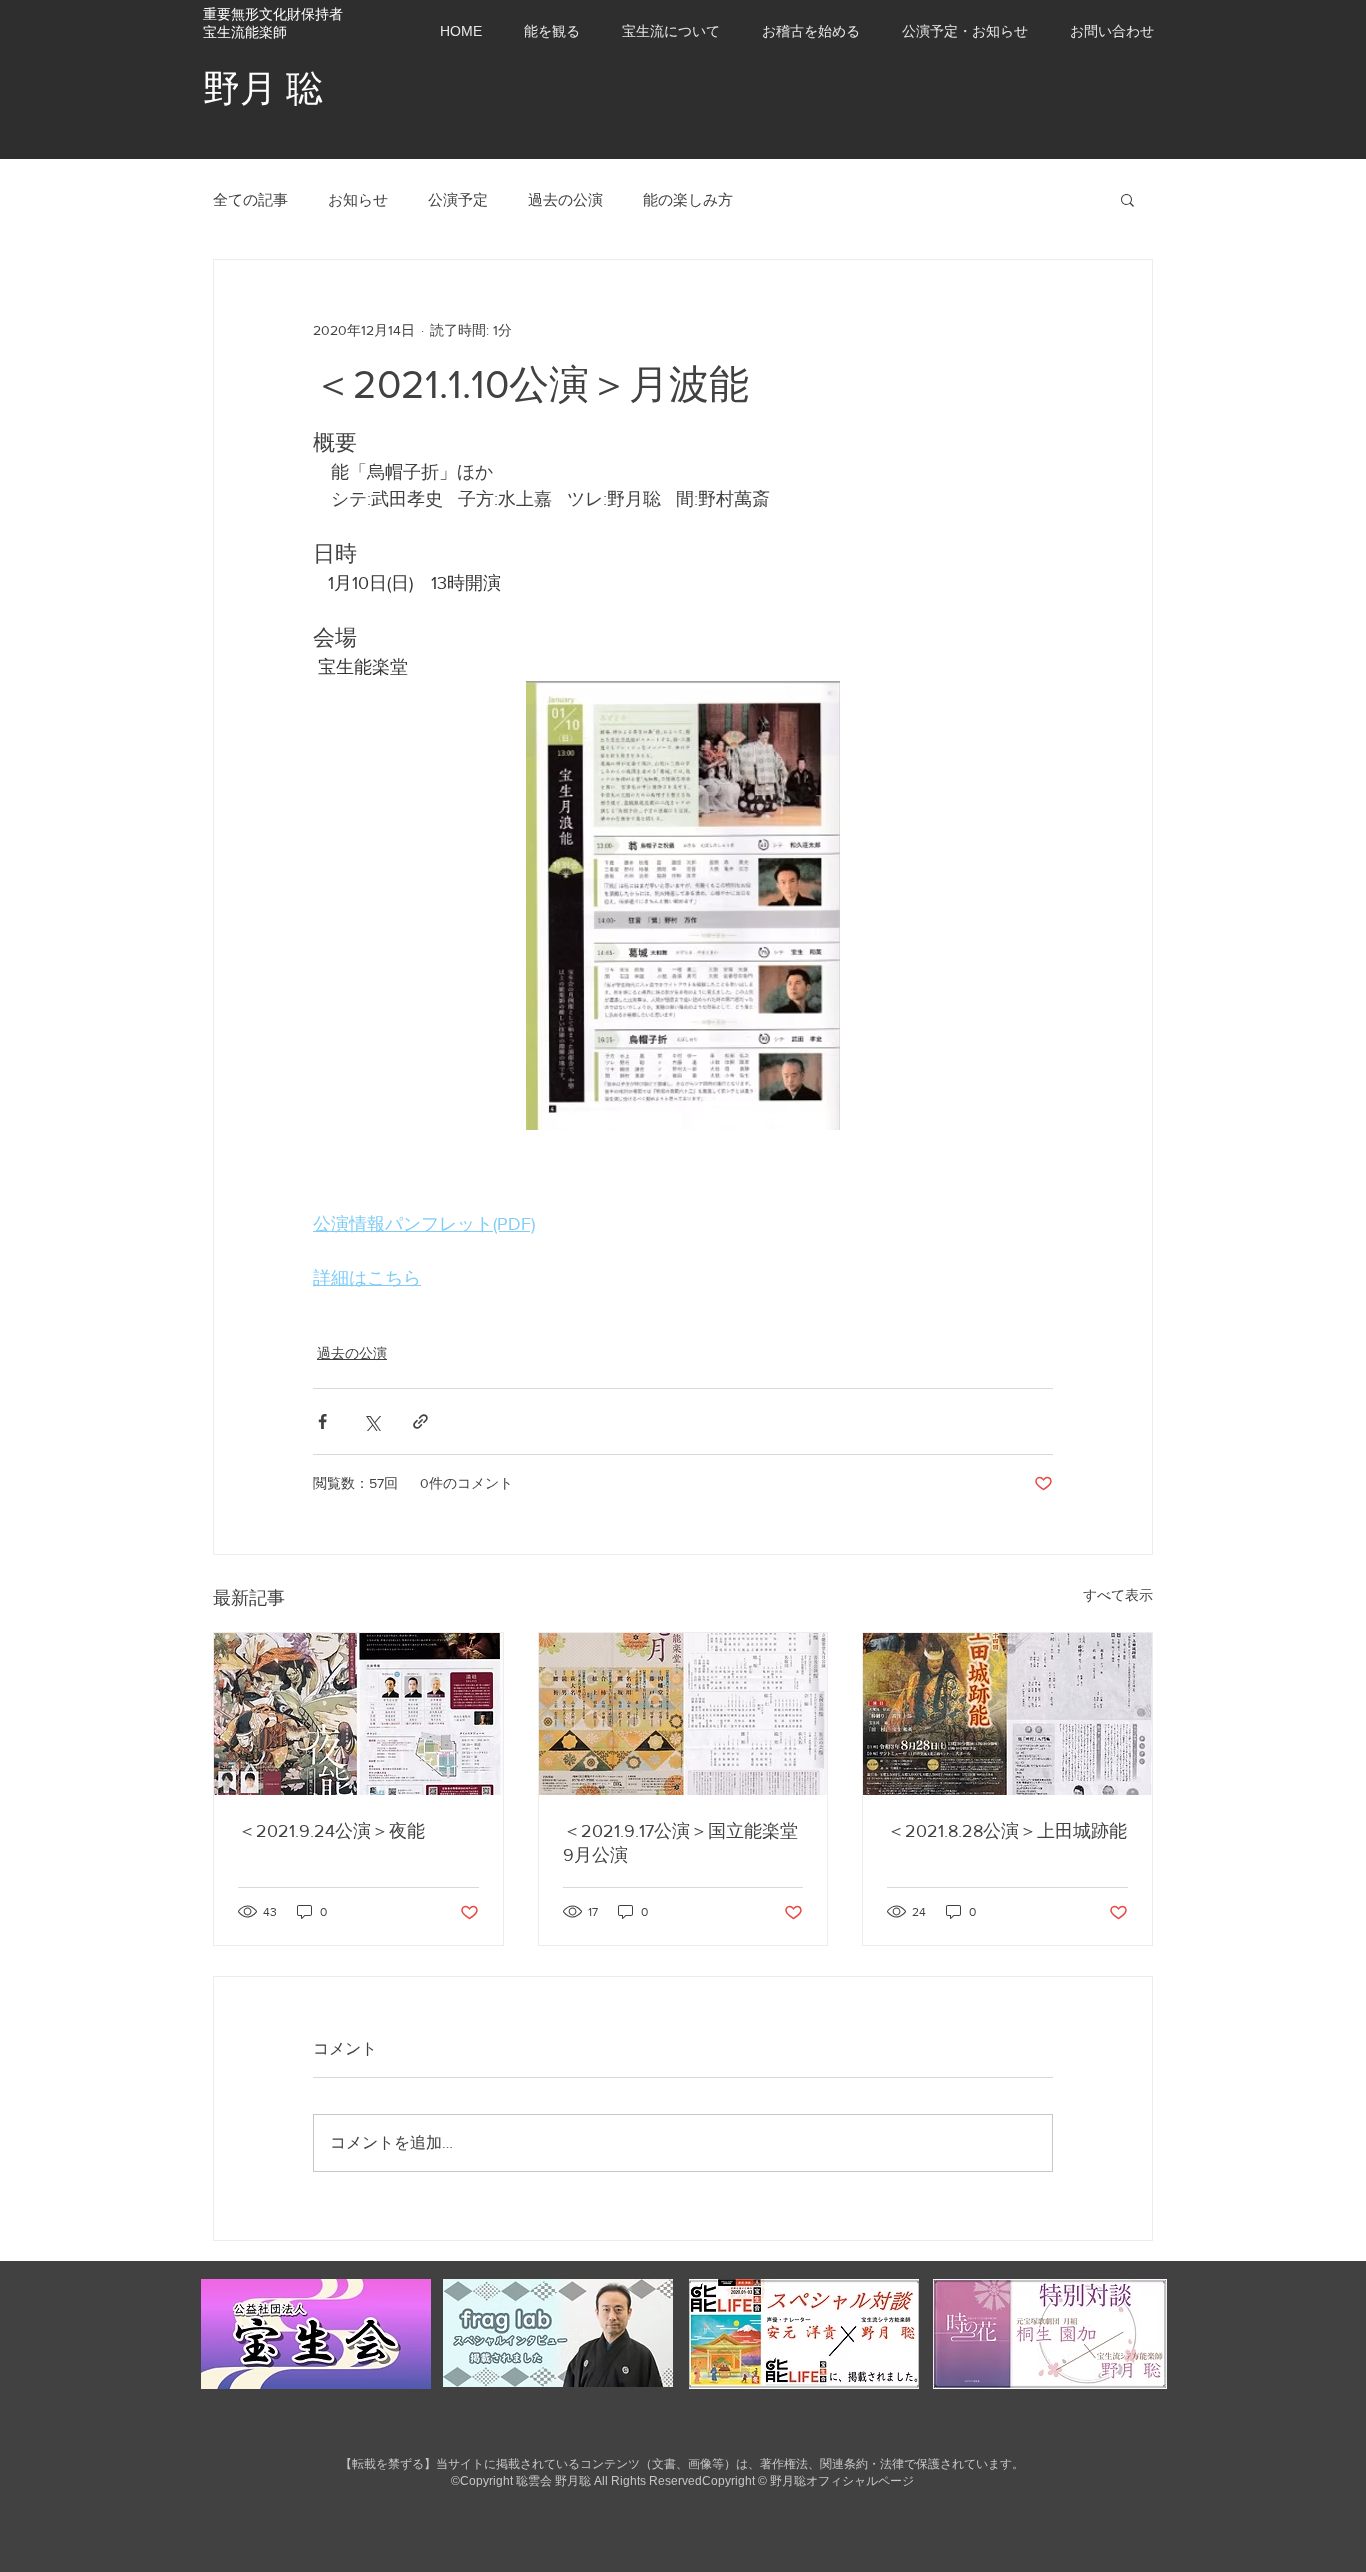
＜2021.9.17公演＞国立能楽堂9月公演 (680, 1843)
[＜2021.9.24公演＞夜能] (358, 1714)
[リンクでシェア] (420, 1421)
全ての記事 (250, 199)
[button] (965, 31)
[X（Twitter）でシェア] (371, 1421)
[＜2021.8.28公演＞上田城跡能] (1007, 1714)
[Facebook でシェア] (322, 1421)
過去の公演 (565, 199)
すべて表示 (1118, 1595)
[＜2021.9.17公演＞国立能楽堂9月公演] (683, 1714)
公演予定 (458, 199)
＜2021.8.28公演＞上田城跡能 (1007, 1831)
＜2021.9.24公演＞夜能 (331, 1831)
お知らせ (358, 199)
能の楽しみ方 (688, 199)
